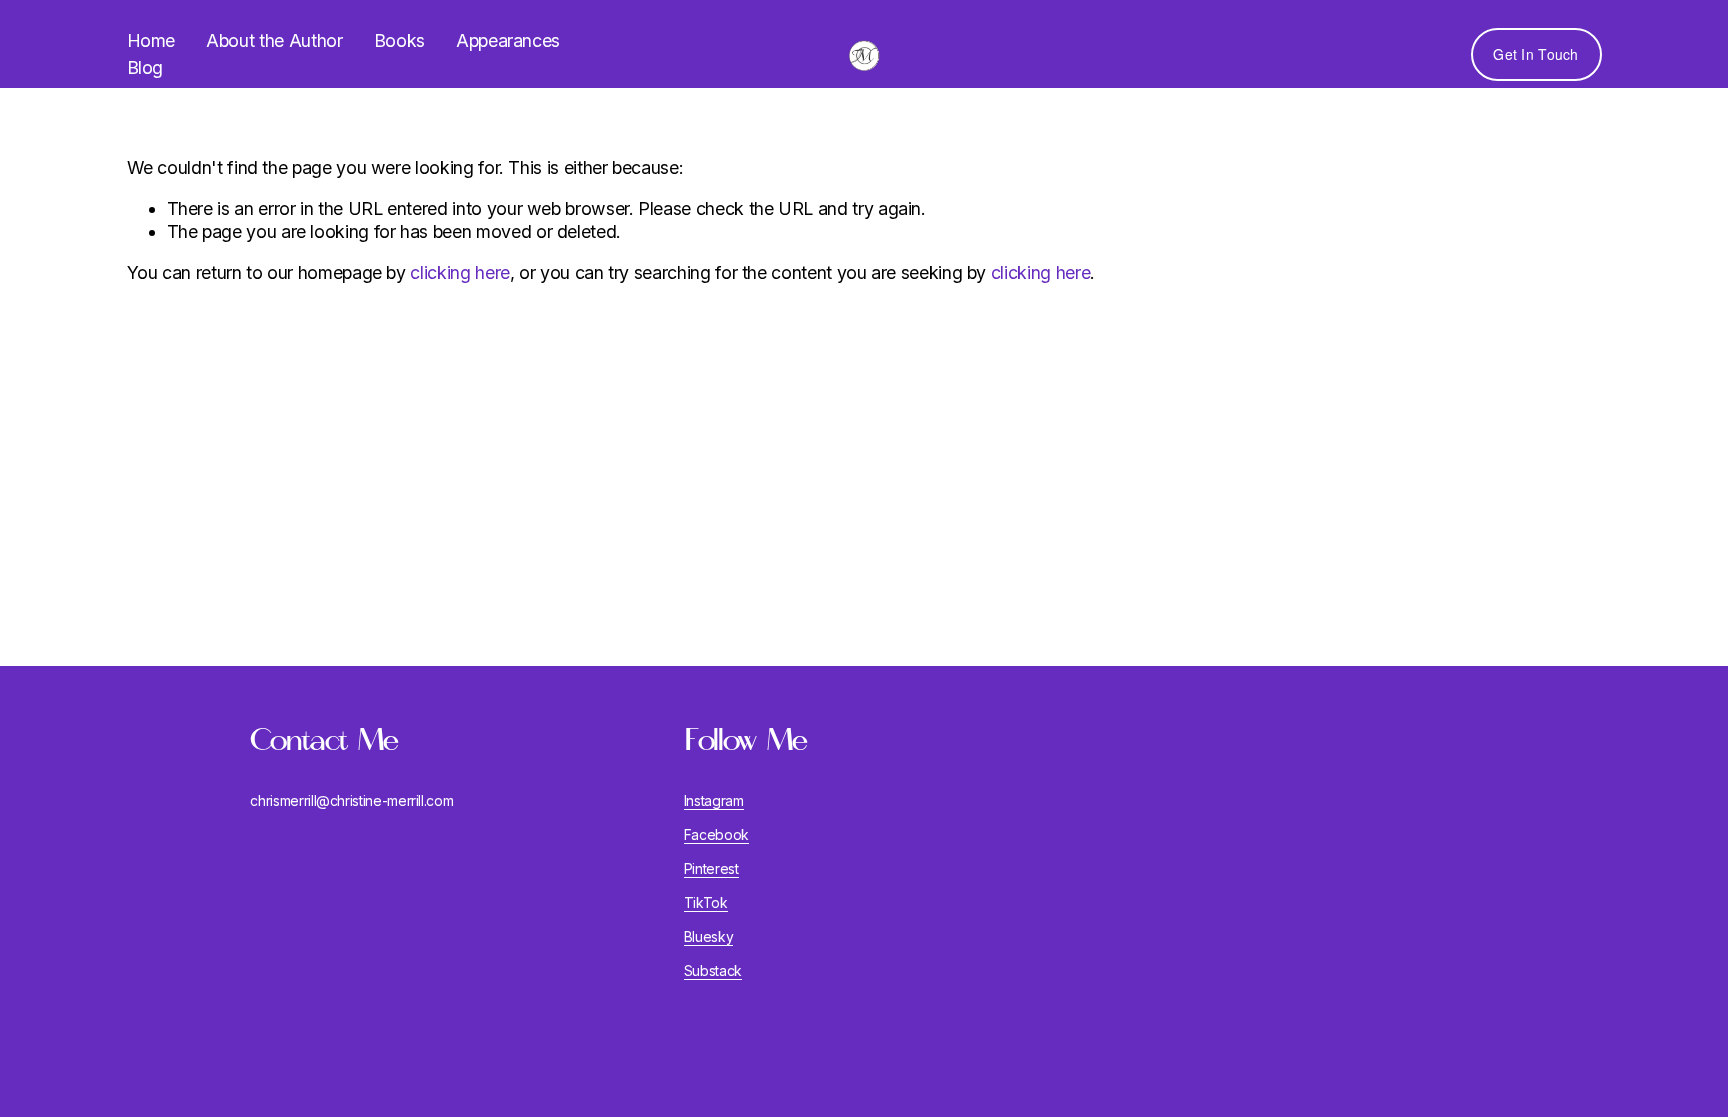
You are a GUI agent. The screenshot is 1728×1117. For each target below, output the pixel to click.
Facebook (716, 835)
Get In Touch (1535, 54)
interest (715, 869)
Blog (145, 67)
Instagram (714, 801)
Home (151, 40)
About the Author (274, 40)
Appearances (508, 40)
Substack (713, 971)
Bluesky (709, 937)
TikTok (706, 903)
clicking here (459, 272)
